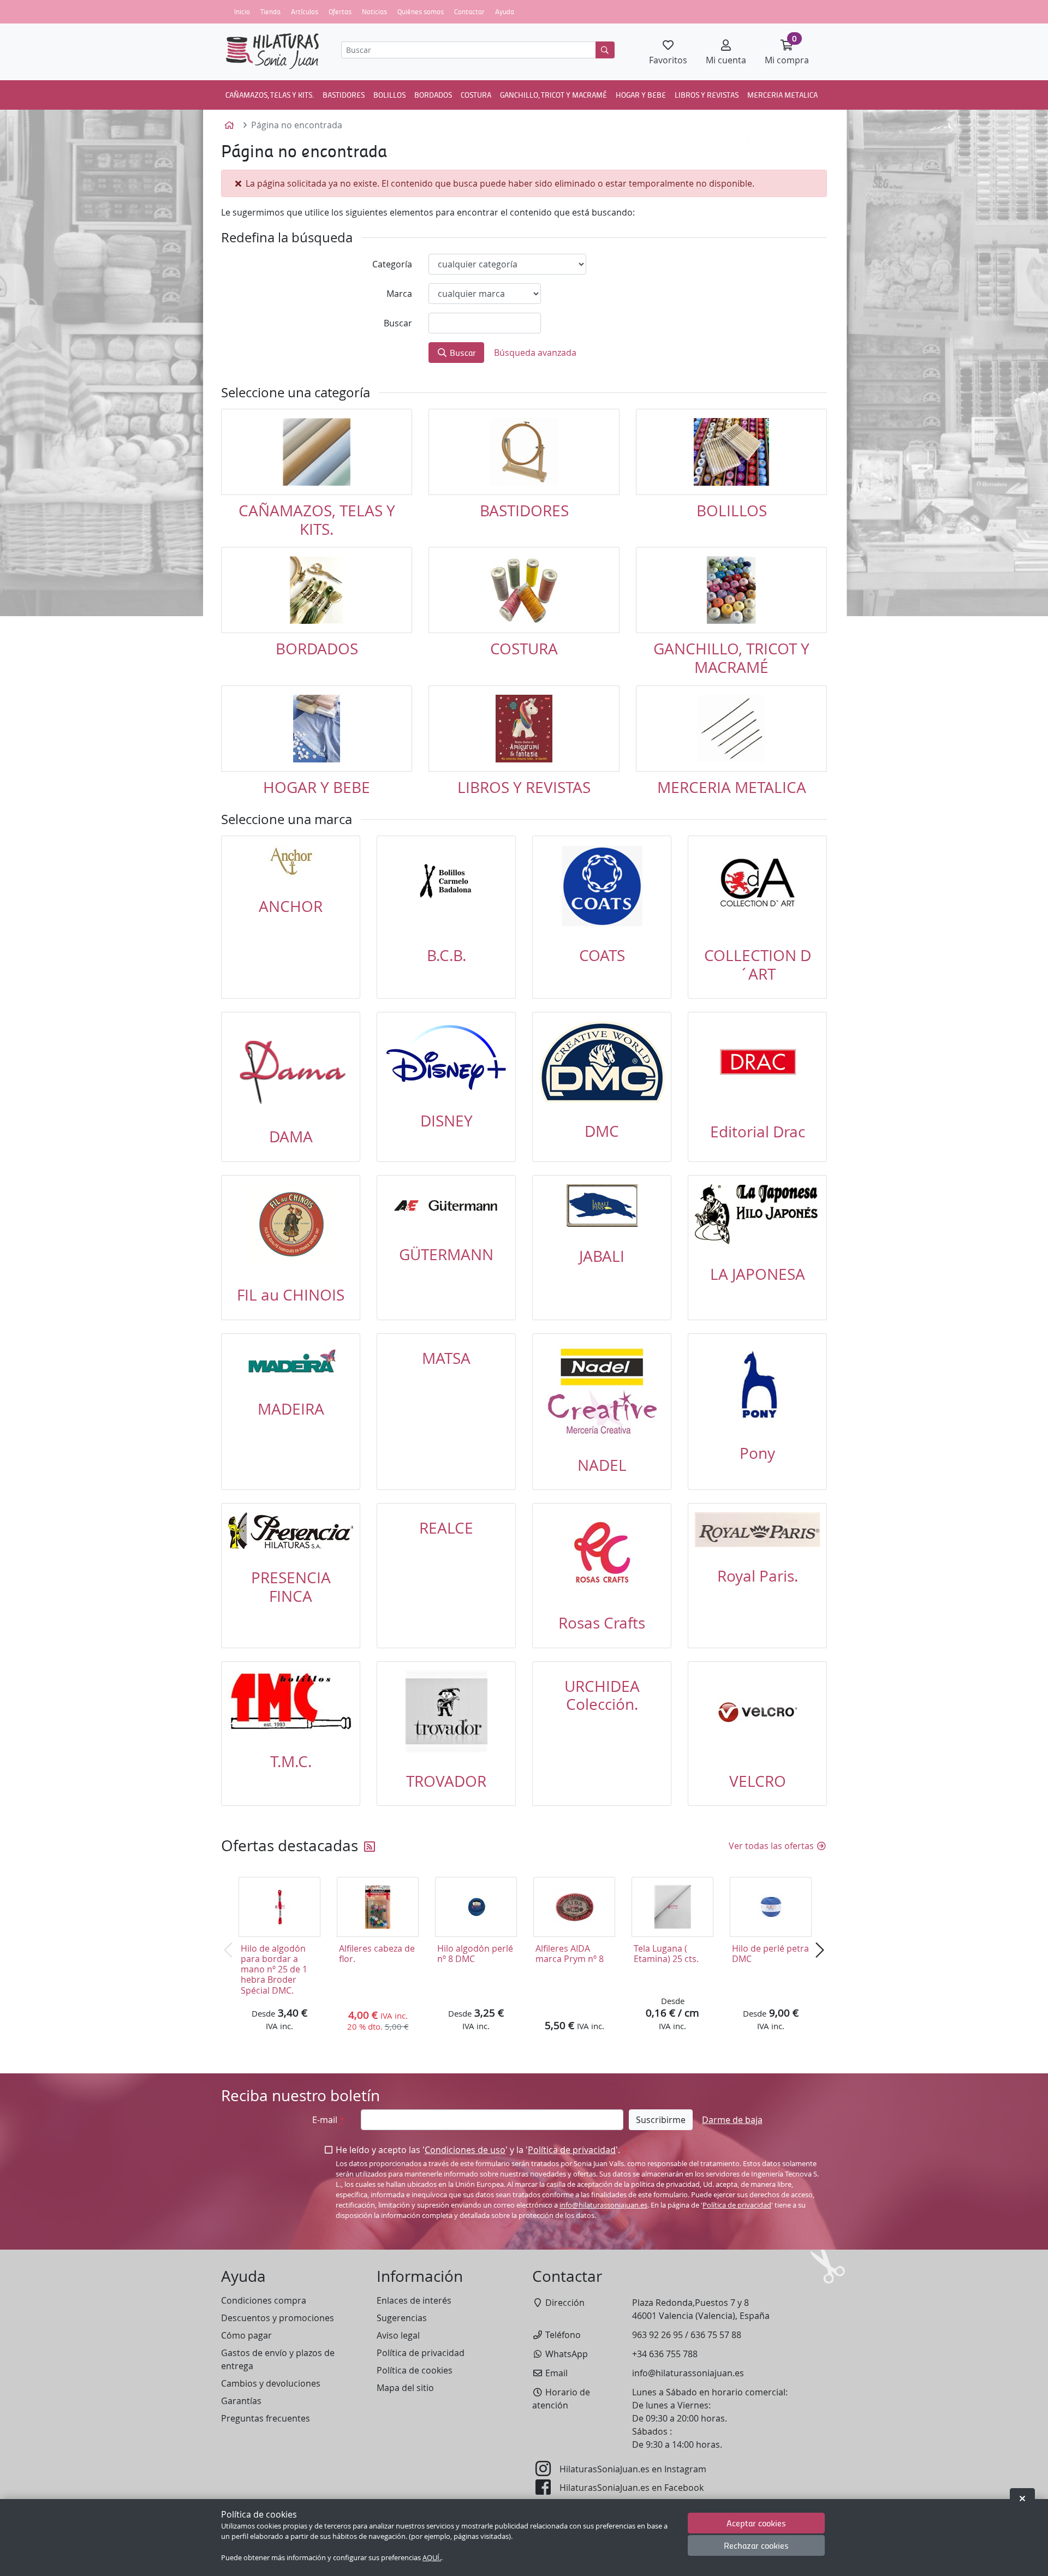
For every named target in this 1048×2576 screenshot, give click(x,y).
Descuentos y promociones (278, 2318)
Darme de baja (732, 2120)
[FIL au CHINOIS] (291, 1225)
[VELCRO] (757, 1712)
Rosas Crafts (602, 1623)
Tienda (270, 11)
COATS (602, 955)
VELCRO (758, 1781)
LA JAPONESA (758, 1274)
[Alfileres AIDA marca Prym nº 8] (574, 1907)
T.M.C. (291, 1761)
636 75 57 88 (716, 2335)
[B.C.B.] (446, 886)
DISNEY (446, 1121)
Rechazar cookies (756, 2546)
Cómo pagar (246, 2335)
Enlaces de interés (414, 2300)
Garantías (241, 2401)
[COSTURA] (524, 590)
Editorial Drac (758, 1132)
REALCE (446, 1528)
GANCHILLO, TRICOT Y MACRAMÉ (553, 94)
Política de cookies (415, 2370)
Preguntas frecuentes (266, 2418)
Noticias (374, 11)
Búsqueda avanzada (535, 353)
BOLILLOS (389, 94)
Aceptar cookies (756, 2523)
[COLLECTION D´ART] (757, 886)
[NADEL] (602, 1390)
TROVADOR (446, 1781)
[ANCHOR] (291, 861)
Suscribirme (661, 2120)
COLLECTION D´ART (758, 965)
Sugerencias (402, 2318)
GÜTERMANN (446, 1254)
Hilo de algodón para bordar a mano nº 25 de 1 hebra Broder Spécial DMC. (274, 1969)
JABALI (602, 1256)
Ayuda (505, 11)
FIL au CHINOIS (291, 1295)
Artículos (305, 11)
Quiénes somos (421, 11)
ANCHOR (291, 906)
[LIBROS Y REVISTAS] (524, 729)
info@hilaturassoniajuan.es (603, 2205)
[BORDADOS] (317, 590)
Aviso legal (398, 2335)
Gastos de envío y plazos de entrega (278, 2359)
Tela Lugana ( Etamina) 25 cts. (666, 1954)
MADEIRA (291, 1409)
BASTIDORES (344, 94)
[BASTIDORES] (524, 452)
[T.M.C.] (291, 1702)
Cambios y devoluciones (271, 2383)
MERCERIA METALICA (782, 94)
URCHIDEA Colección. (602, 1695)
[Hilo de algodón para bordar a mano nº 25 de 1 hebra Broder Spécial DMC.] (279, 1907)
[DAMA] (291, 1065)
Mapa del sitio (405, 2388)
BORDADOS (433, 94)
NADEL (602, 1465)
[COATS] (602, 886)
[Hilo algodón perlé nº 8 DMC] (476, 1907)
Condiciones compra (264, 2300)
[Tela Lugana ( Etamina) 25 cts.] (672, 1907)
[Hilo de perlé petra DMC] (771, 1907)
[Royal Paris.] (757, 1530)
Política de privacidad (572, 2150)
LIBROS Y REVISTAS (707, 94)
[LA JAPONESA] (757, 1215)
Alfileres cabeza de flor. (377, 1954)
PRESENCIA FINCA (291, 1587)
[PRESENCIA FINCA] (291, 1531)
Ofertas (340, 11)
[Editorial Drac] (757, 1062)
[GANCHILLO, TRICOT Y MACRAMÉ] (731, 590)
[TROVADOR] (446, 1712)
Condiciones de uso (465, 2150)
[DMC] (602, 1062)
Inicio (242, 11)
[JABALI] (602, 1206)
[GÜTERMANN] (446, 1205)
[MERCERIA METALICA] (731, 729)
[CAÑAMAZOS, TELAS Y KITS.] (317, 452)
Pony (757, 1453)
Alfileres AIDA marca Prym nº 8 (570, 1954)
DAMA (291, 1137)
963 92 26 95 (657, 2335)
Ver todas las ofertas (772, 1846)
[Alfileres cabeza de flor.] (378, 1907)
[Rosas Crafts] (602, 1553)
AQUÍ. (432, 2558)
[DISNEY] (446, 1057)
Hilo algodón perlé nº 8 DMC (475, 1954)
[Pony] (757, 1384)
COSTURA (476, 94)
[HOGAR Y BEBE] (317, 729)
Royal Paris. (758, 1576)
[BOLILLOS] (731, 452)
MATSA (446, 1358)
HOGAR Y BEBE (641, 94)
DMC (602, 1131)
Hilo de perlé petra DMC (770, 1954)
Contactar (469, 11)
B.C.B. (446, 955)
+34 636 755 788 (665, 2354)
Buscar (462, 352)
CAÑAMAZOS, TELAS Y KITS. (270, 94)
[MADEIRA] (291, 1361)
